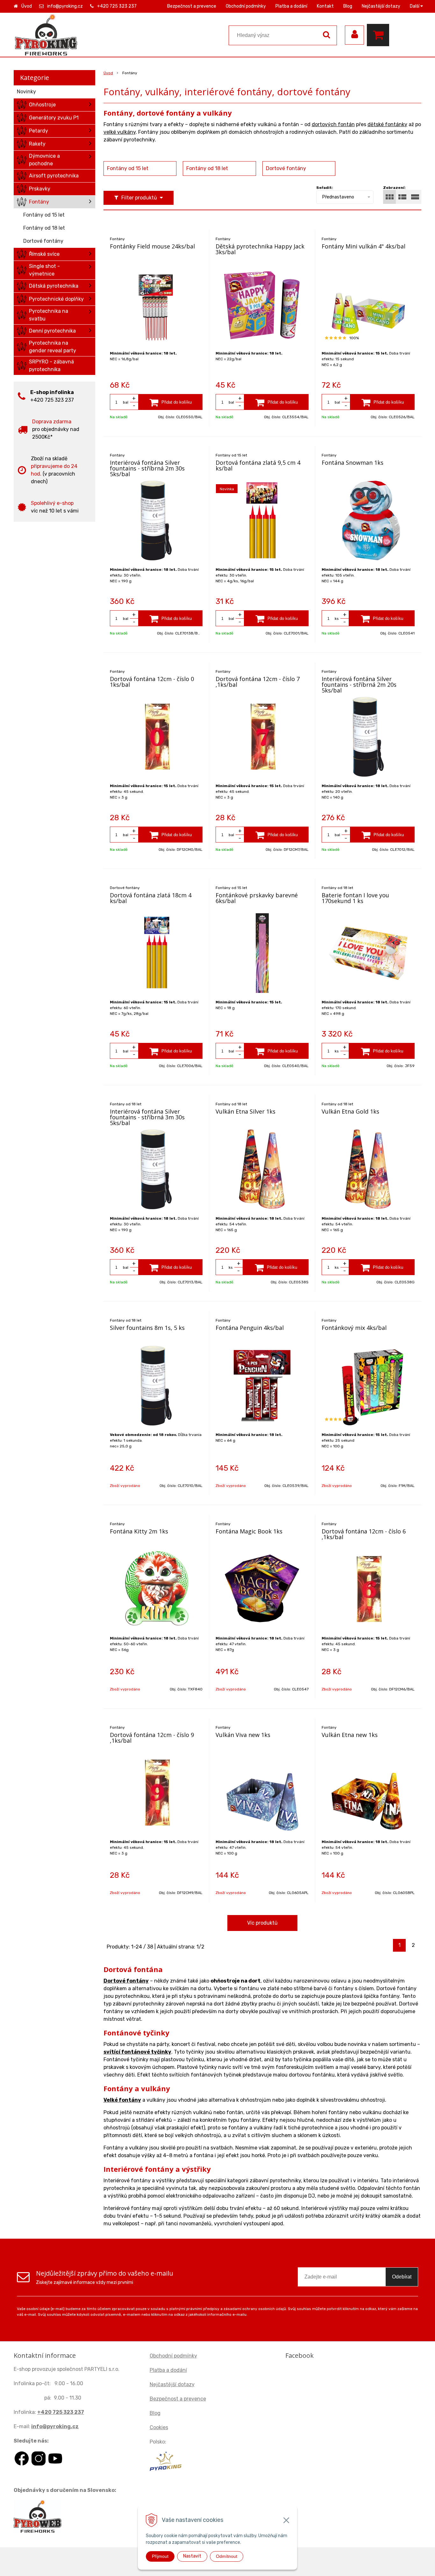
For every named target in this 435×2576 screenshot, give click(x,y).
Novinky (26, 92)
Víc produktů (262, 1923)
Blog (348, 6)
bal (126, 402)
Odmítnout (227, 2556)
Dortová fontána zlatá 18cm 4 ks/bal (151, 898)
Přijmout (160, 2556)
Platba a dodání (291, 6)
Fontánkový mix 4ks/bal (354, 1328)
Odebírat (402, 2277)
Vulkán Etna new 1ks (350, 1735)
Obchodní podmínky (246, 6)
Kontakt (325, 6)
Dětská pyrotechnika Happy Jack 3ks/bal (260, 249)
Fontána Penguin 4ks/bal (250, 1328)
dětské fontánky (387, 124)
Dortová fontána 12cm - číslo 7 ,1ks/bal (258, 682)
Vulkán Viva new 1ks (243, 1735)
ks (337, 619)
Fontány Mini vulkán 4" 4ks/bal (364, 246)
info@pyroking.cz (65, 6)
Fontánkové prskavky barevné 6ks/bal (257, 898)
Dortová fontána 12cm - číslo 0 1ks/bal (152, 682)
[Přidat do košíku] (171, 402)
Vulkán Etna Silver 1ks (246, 1111)
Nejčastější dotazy (381, 6)
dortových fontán (333, 124)
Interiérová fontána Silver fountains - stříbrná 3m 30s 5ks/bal (147, 1117)
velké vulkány (120, 132)
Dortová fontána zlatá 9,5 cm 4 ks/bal (258, 465)
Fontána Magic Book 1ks (249, 1531)
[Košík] (380, 35)
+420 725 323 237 (117, 6)
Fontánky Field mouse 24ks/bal (152, 246)
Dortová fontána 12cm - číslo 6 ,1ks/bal (364, 1534)
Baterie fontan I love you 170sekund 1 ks (355, 898)
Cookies (159, 2427)
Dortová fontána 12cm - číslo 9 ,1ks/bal (152, 1738)
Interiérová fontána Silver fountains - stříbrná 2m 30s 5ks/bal (147, 468)
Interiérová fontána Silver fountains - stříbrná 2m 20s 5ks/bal (359, 685)
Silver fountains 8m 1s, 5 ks (147, 1328)
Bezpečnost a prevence (192, 6)
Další (415, 6)
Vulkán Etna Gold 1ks (350, 1111)
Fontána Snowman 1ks (353, 463)
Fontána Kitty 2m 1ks (139, 1531)
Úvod (27, 6)
